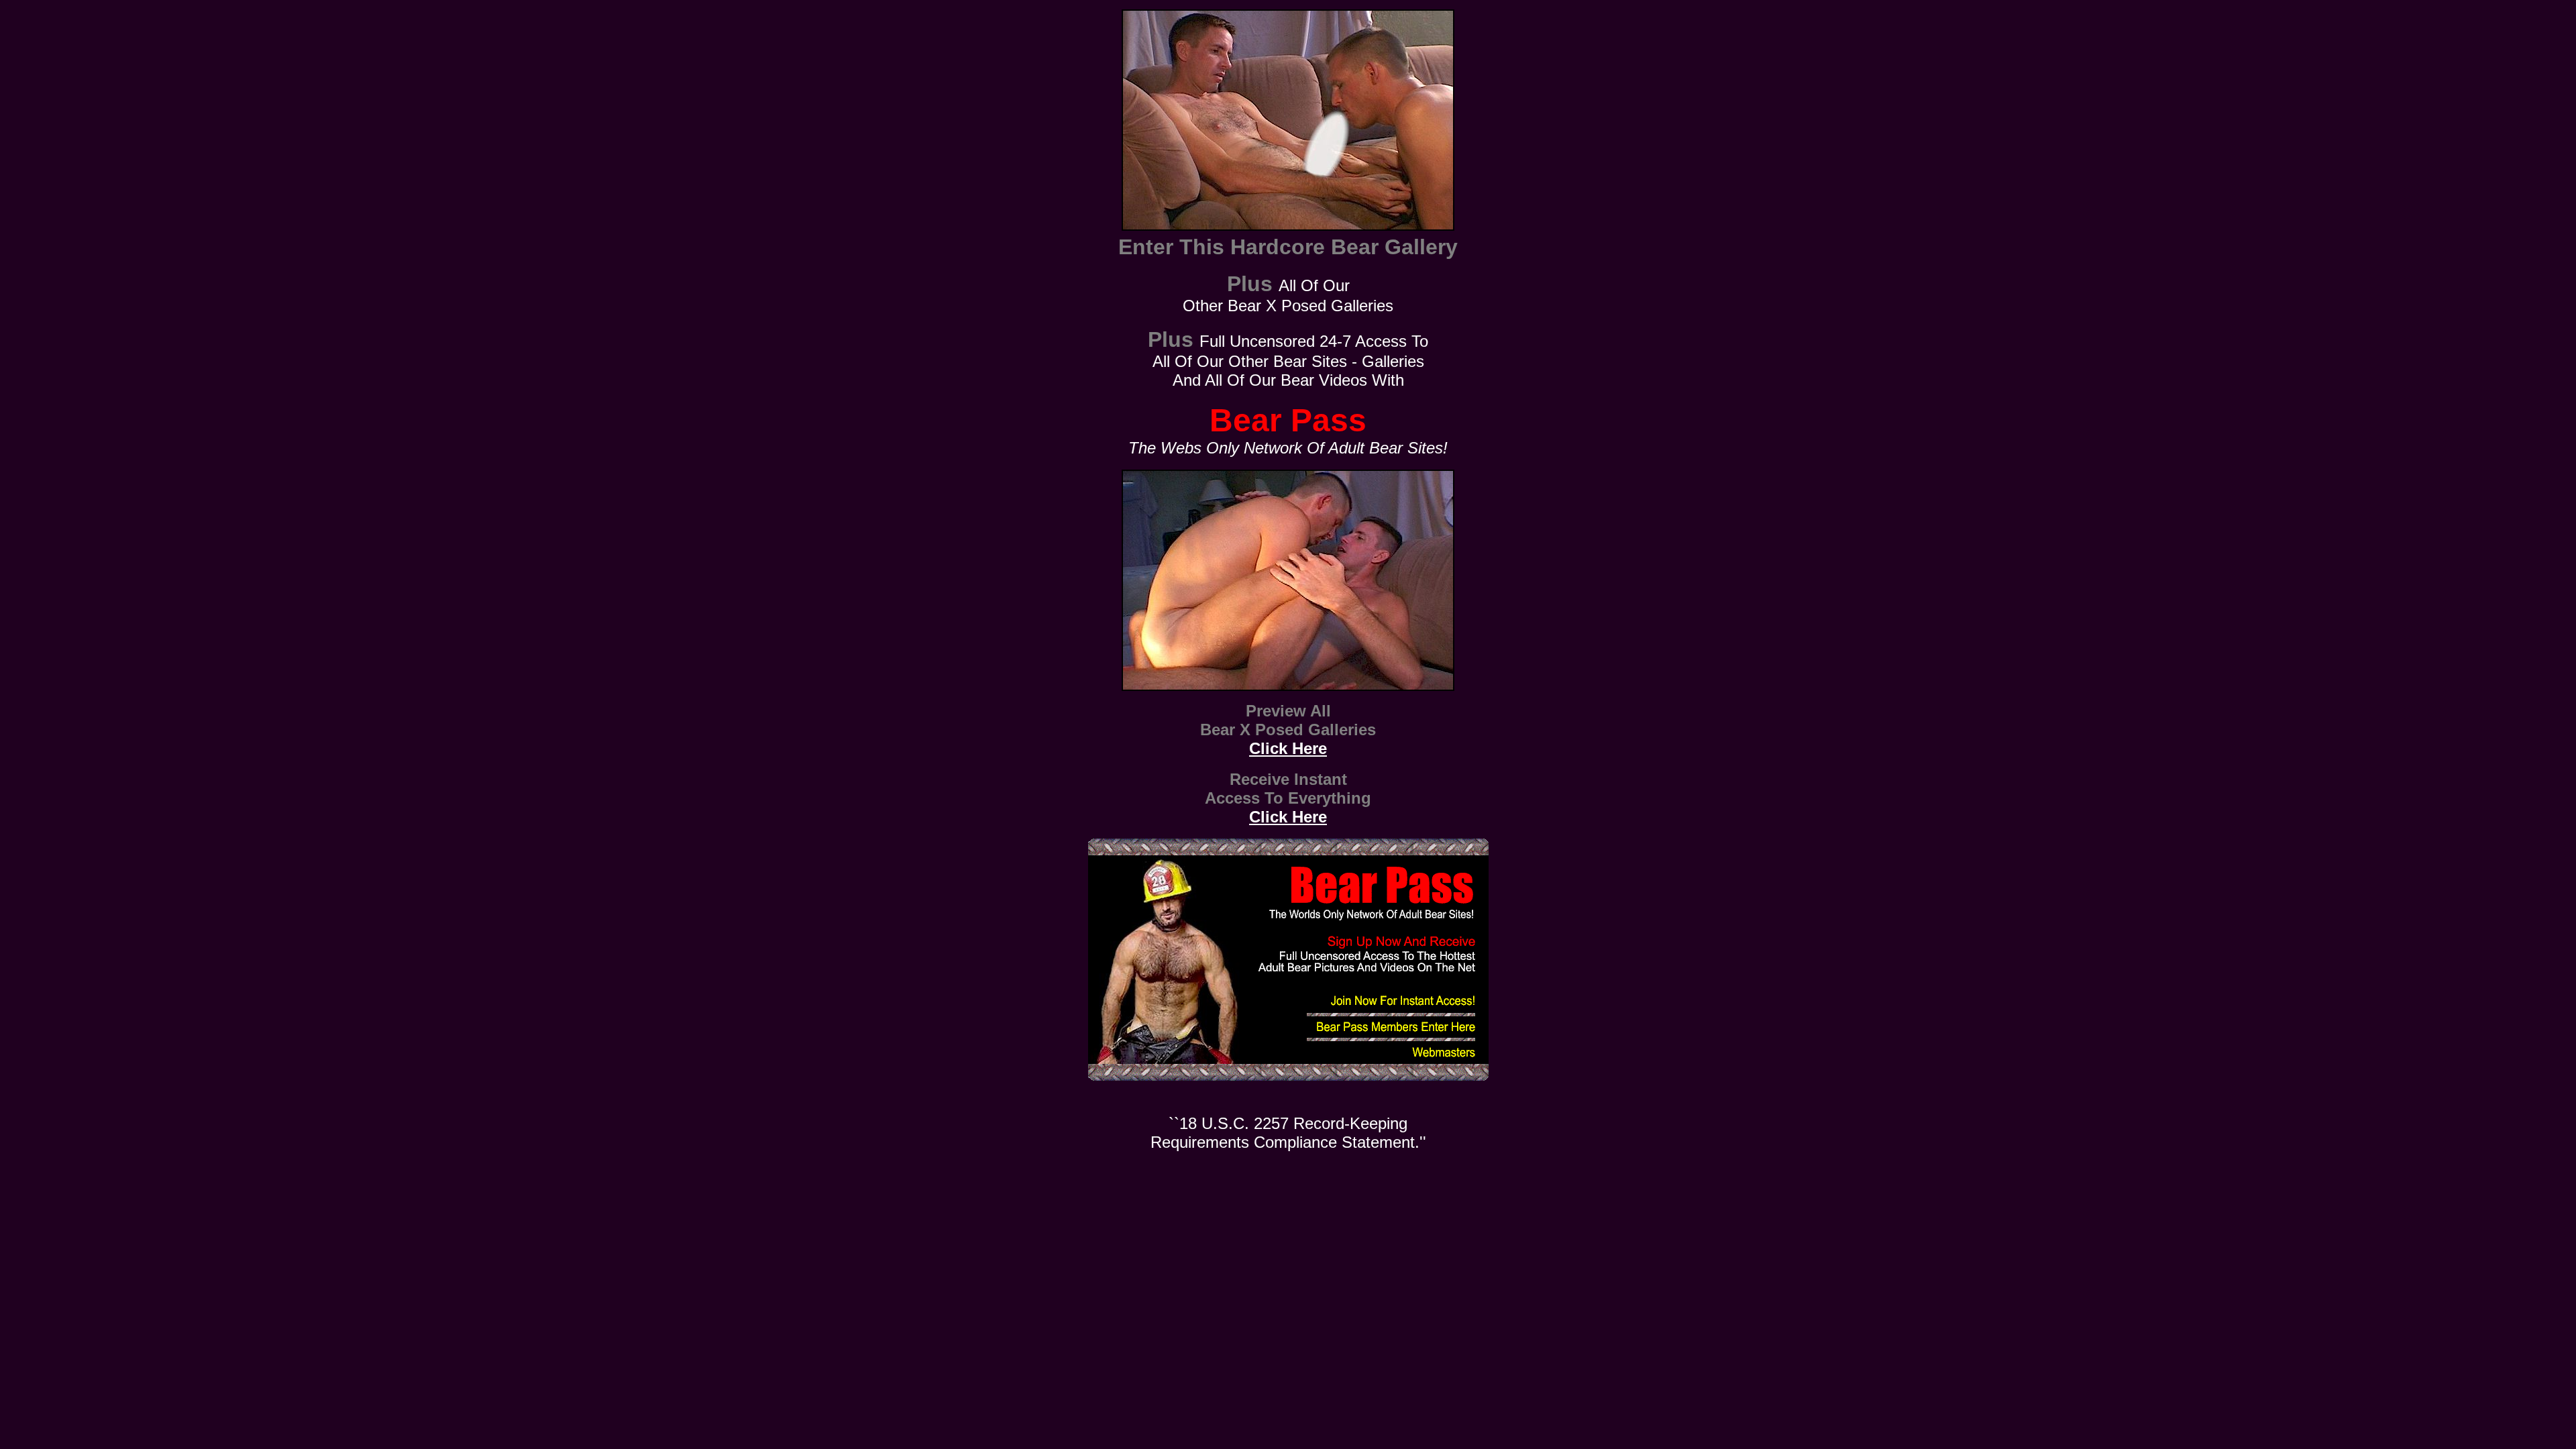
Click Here (1288, 748)
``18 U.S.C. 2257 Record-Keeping (1288, 1123)
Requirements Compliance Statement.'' (1288, 1142)
